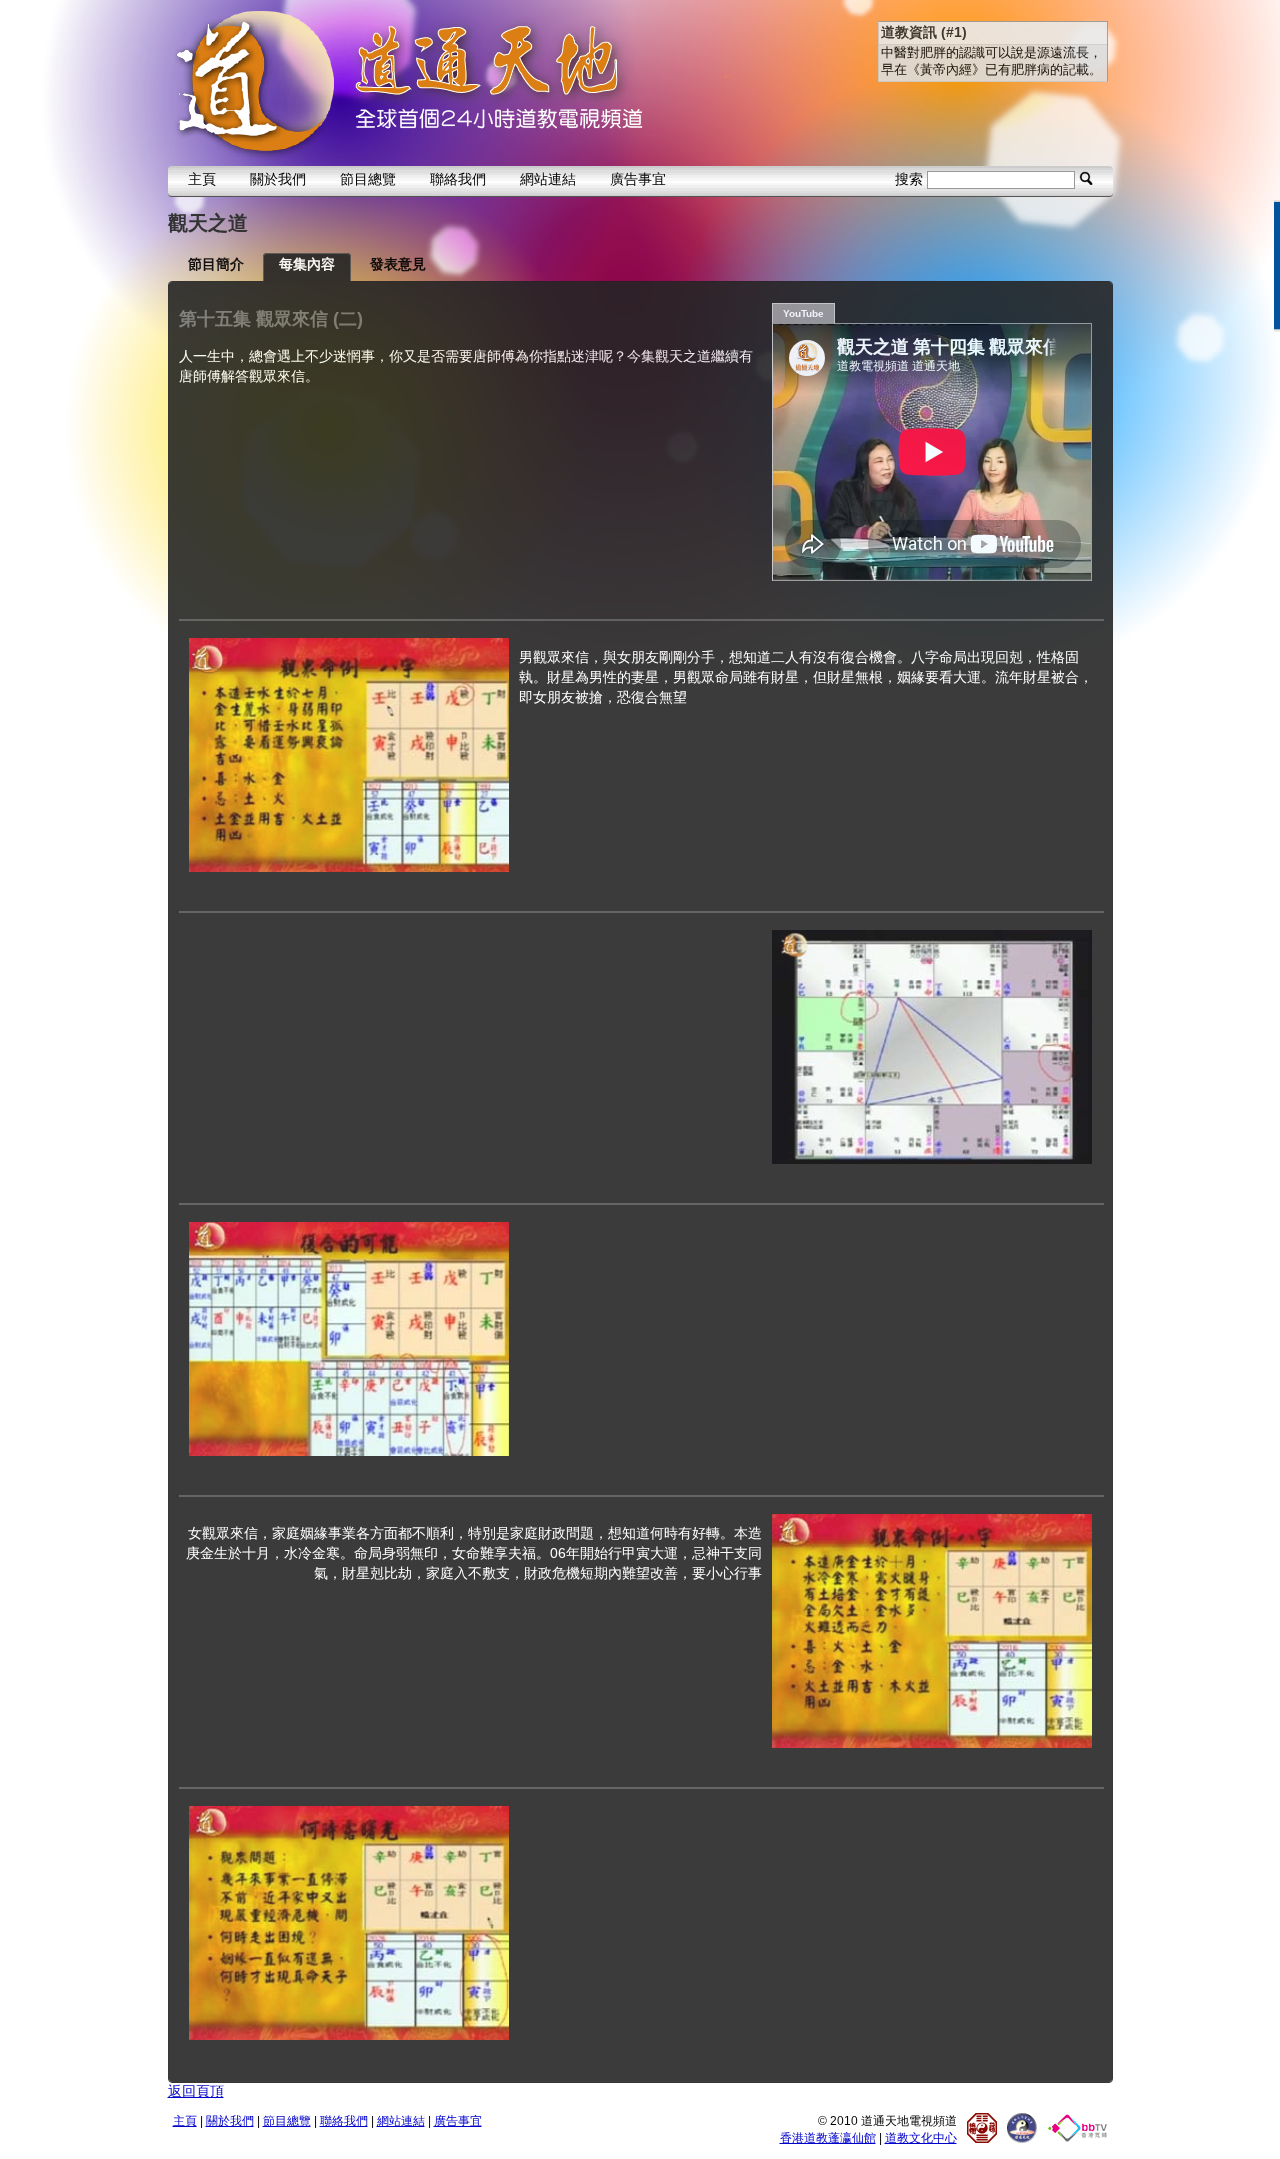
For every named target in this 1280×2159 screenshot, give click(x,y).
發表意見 (398, 264)
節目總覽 (368, 179)
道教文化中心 (921, 2138)
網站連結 (548, 179)
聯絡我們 (458, 179)
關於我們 (278, 179)
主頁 (202, 179)
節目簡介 (216, 264)
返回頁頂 (196, 2091)
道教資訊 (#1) (924, 32)
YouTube (803, 313)
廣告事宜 (638, 179)
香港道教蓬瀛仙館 (828, 2138)
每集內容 (307, 264)
